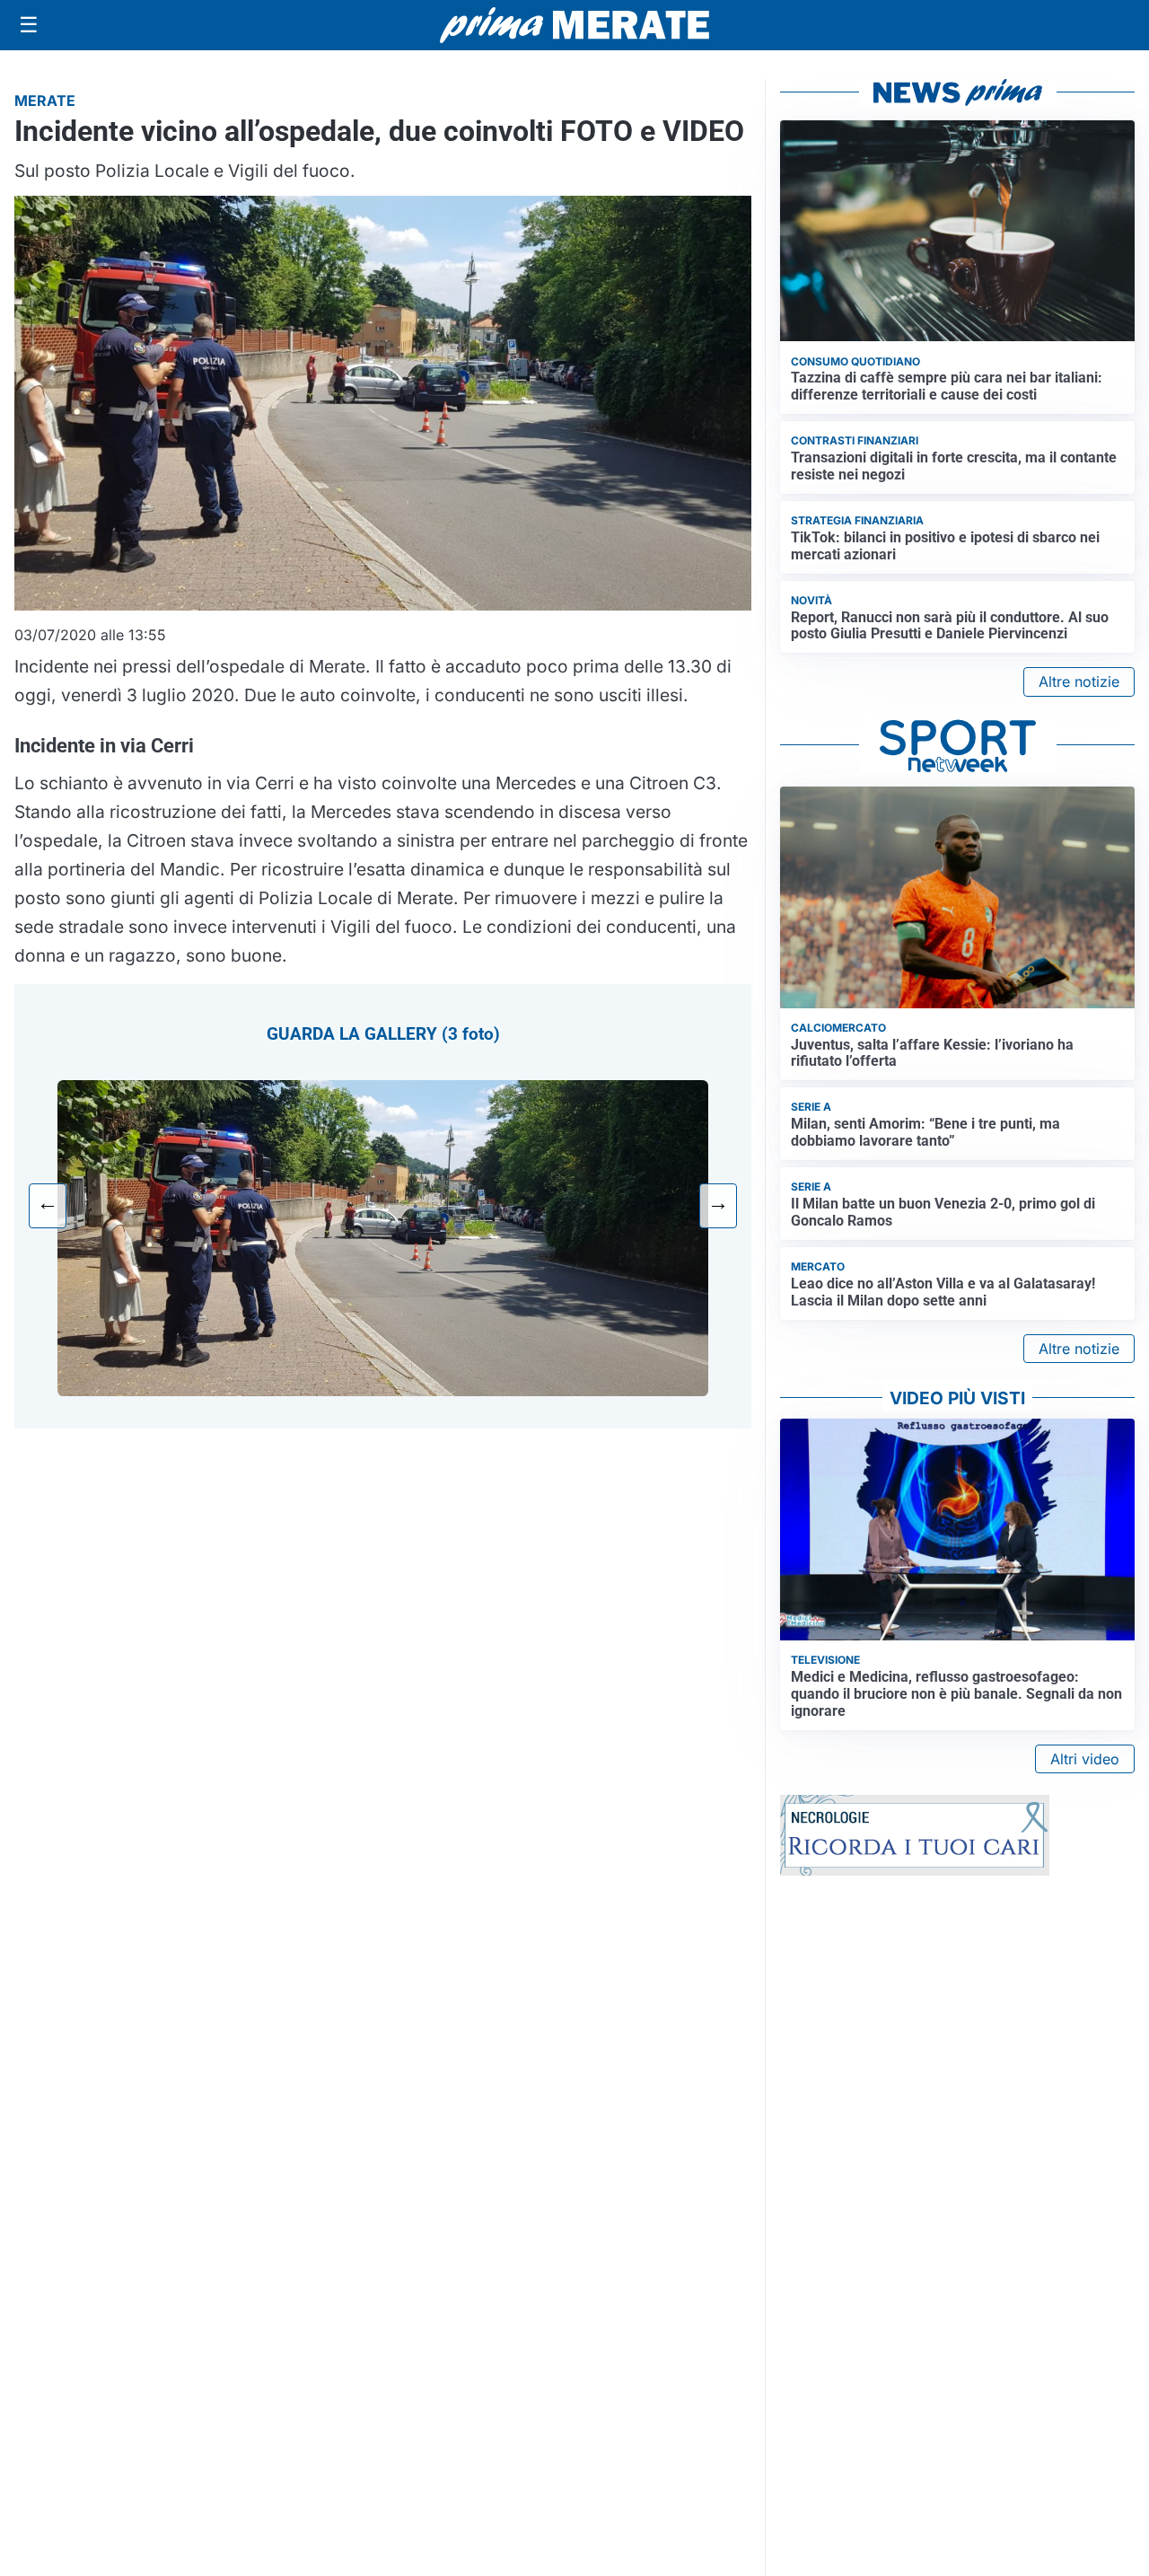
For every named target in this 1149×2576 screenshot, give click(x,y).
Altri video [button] (1085, 1759)
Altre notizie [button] (1079, 681)
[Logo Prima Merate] (574, 25)
